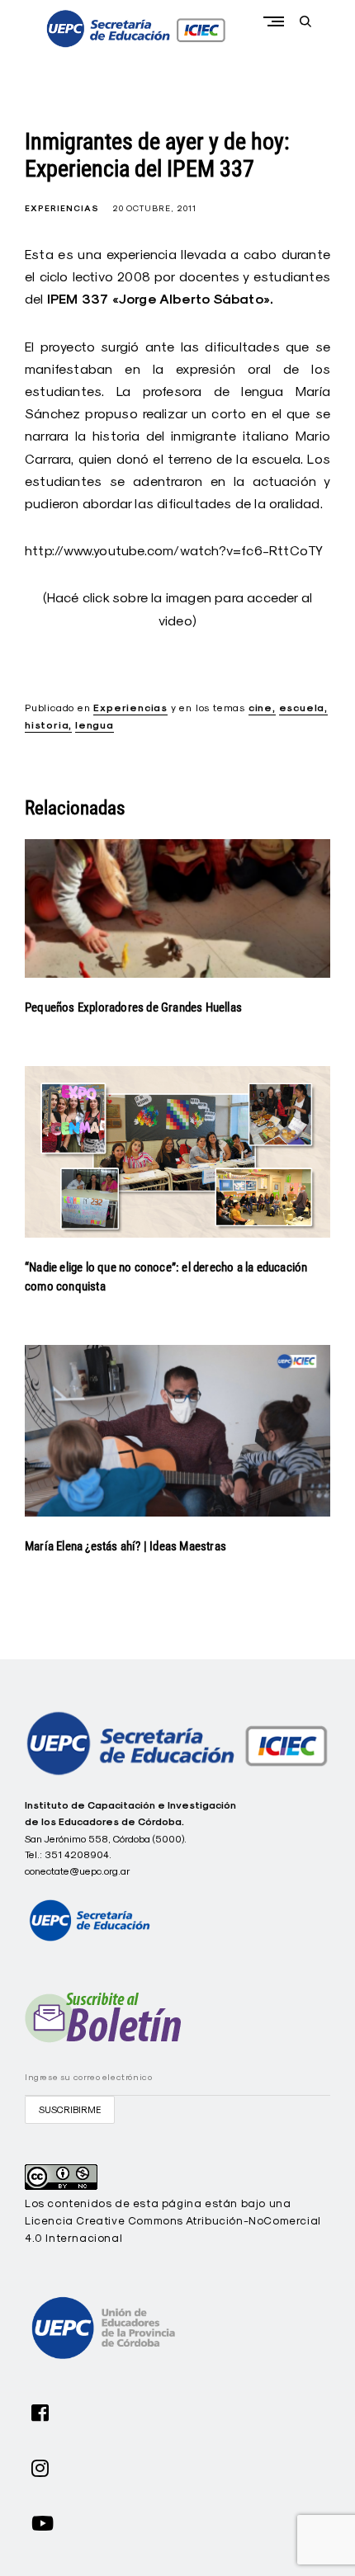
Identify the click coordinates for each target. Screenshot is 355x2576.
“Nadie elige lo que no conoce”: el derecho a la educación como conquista (166, 1277)
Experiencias (62, 208)
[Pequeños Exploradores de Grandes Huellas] (177, 908)
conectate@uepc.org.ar (78, 1871)
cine (260, 708)
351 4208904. (78, 1854)
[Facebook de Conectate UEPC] (40, 2411)
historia (47, 725)
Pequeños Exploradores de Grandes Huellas (133, 1007)
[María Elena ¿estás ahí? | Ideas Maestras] (177, 1431)
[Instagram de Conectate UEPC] (40, 2466)
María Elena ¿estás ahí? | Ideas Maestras (125, 1546)
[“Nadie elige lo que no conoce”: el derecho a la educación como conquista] (177, 1152)
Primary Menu (277, 21)
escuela (302, 708)
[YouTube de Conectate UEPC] (43, 2522)
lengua (95, 725)
